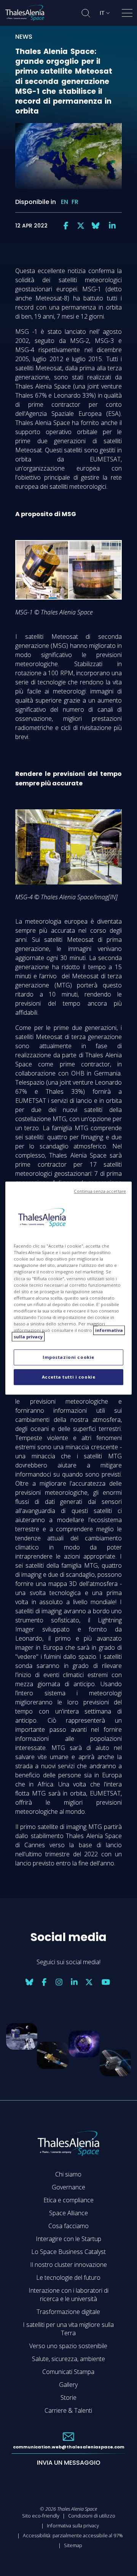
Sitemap (73, 2545)
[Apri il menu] (127, 14)
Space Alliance (68, 2213)
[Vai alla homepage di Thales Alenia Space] (25, 13)
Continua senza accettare (100, 1191)
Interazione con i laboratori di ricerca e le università (68, 2295)
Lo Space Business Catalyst (68, 2252)
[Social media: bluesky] (96, 226)
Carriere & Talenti (68, 2410)
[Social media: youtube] (106, 1982)
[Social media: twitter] (81, 226)
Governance (68, 2187)
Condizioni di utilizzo (92, 2516)
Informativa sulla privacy (73, 2525)
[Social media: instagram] (59, 1982)
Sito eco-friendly (41, 2516)
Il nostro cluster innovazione (68, 2265)
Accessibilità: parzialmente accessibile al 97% (73, 2535)
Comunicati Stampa (68, 2372)
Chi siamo (68, 2174)
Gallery (68, 2385)
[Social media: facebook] (66, 226)
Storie (68, 2398)
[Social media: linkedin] (112, 226)
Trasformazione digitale (68, 2312)
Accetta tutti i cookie (69, 1377)
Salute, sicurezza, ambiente (68, 2359)
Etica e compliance (68, 2200)
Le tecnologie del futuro (68, 2277)
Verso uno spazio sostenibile (68, 2346)
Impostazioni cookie (68, 1357)
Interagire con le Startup (68, 2239)
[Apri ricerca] (86, 13)
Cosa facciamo (68, 2226)
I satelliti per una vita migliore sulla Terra (68, 2329)
